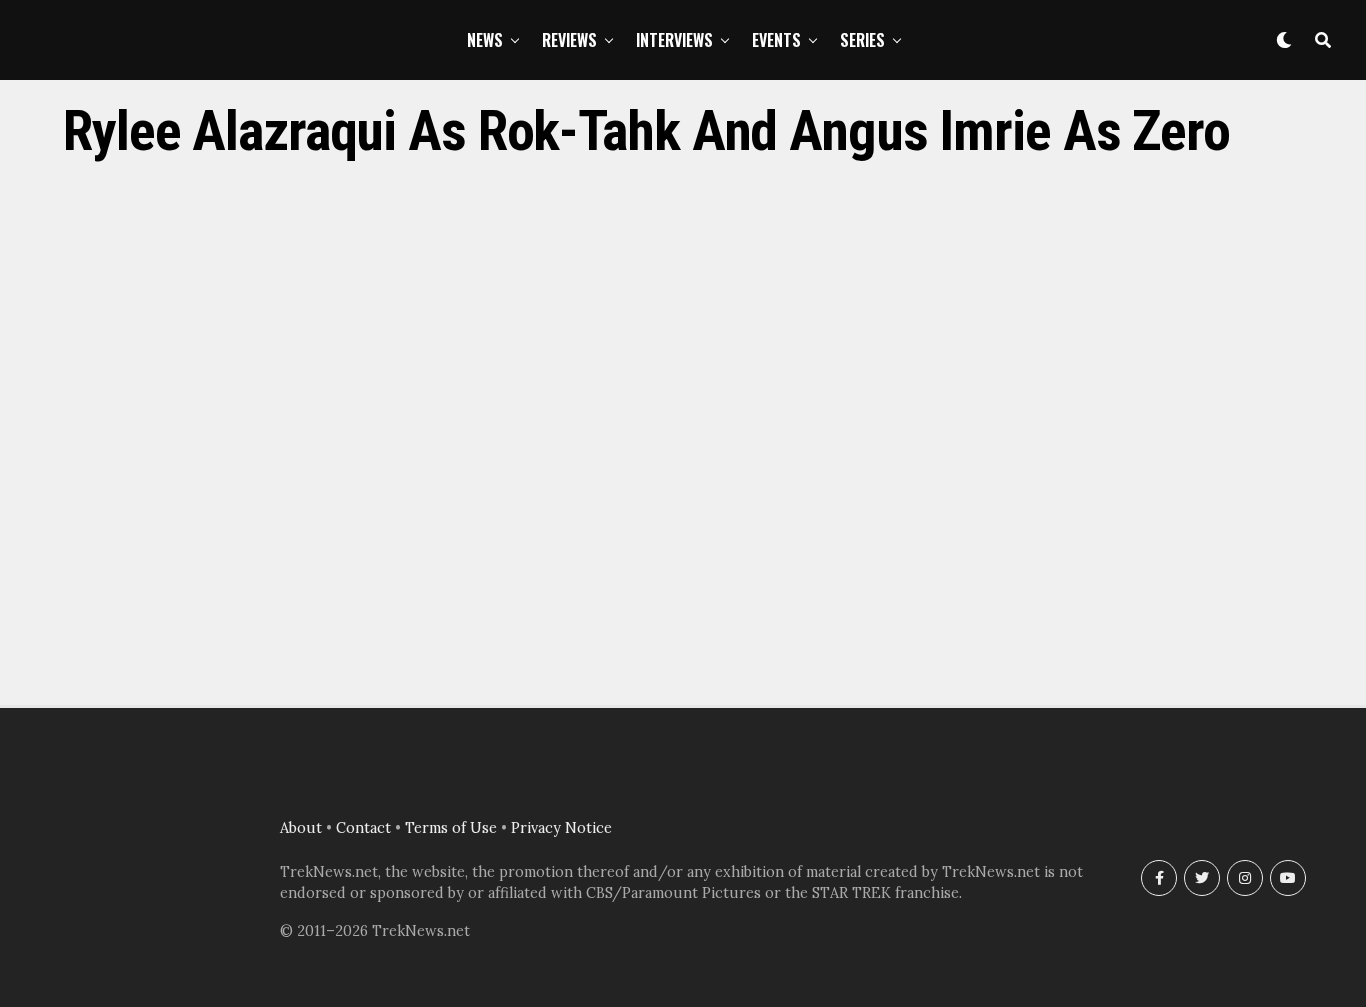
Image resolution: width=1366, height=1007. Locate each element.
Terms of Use (451, 828)
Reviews (569, 40)
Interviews (674, 40)
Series (862, 40)
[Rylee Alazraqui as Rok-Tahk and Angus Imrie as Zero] (683, 660)
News (485, 40)
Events (776, 40)
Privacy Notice (561, 828)
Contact (363, 828)
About (301, 828)
